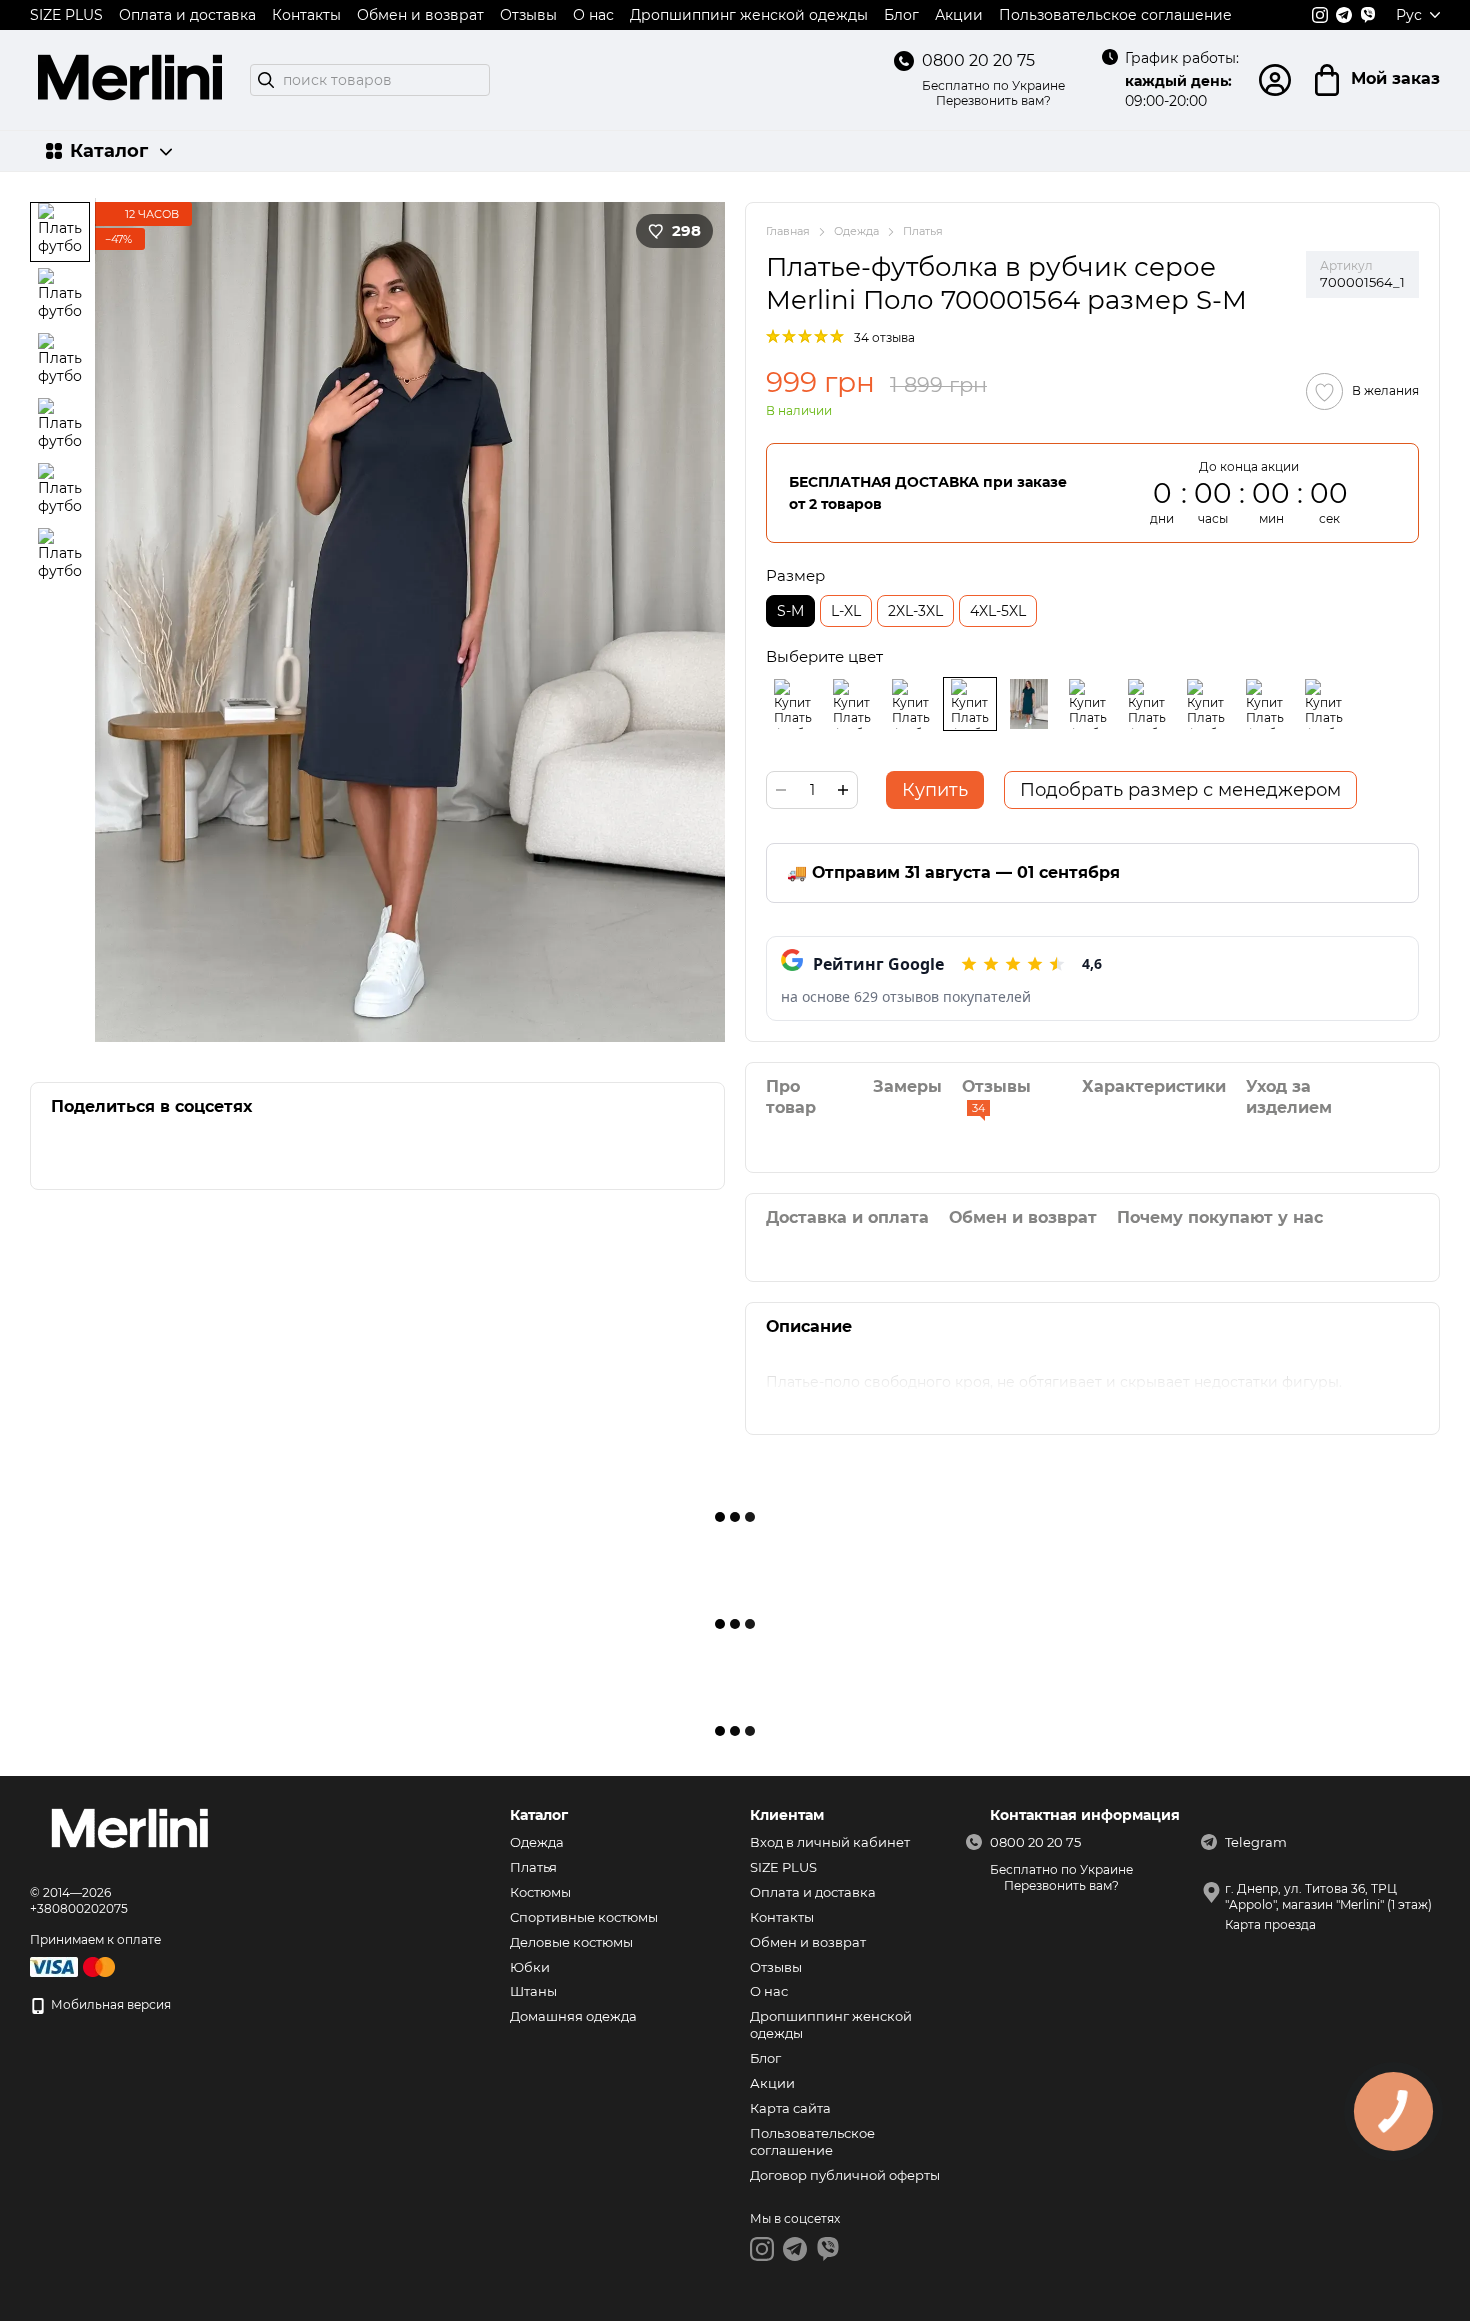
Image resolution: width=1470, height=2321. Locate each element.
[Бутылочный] (1029, 704)
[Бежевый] (852, 704)
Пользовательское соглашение (1115, 15)
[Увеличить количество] (843, 790)
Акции (959, 15)
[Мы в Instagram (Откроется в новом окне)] (1320, 15)
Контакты (306, 15)
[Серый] (970, 704)
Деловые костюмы (571, 1942)
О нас (593, 15)
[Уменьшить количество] (781, 790)
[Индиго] (1147, 704)
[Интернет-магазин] (130, 1831)
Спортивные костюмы (584, 1917)
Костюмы (540, 1892)
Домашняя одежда (573, 2016)
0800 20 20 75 (978, 60)
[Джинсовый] (911, 704)
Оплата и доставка (187, 15)
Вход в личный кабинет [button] (830, 1842)
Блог (901, 15)
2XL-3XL (915, 611)
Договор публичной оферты (845, 2175)
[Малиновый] (1088, 704)
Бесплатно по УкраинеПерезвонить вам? (993, 93)
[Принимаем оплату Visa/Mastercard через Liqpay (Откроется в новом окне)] (74, 1966)
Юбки (530, 1967)
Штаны (533, 1991)
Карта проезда (1270, 1924)
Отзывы (528, 15)
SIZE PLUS (66, 15)
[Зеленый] (1206, 704)
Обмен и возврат (420, 15)
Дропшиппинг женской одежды (749, 15)
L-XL (846, 611)
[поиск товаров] (266, 80)
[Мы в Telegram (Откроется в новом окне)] (1344, 15)
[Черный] (793, 704)
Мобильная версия (109, 2004)
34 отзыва (884, 337)
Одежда (537, 1842)
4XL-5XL (998, 611)
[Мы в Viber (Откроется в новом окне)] (1368, 15)
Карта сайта (790, 2108)
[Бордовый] (1324, 704)
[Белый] (1265, 704)
